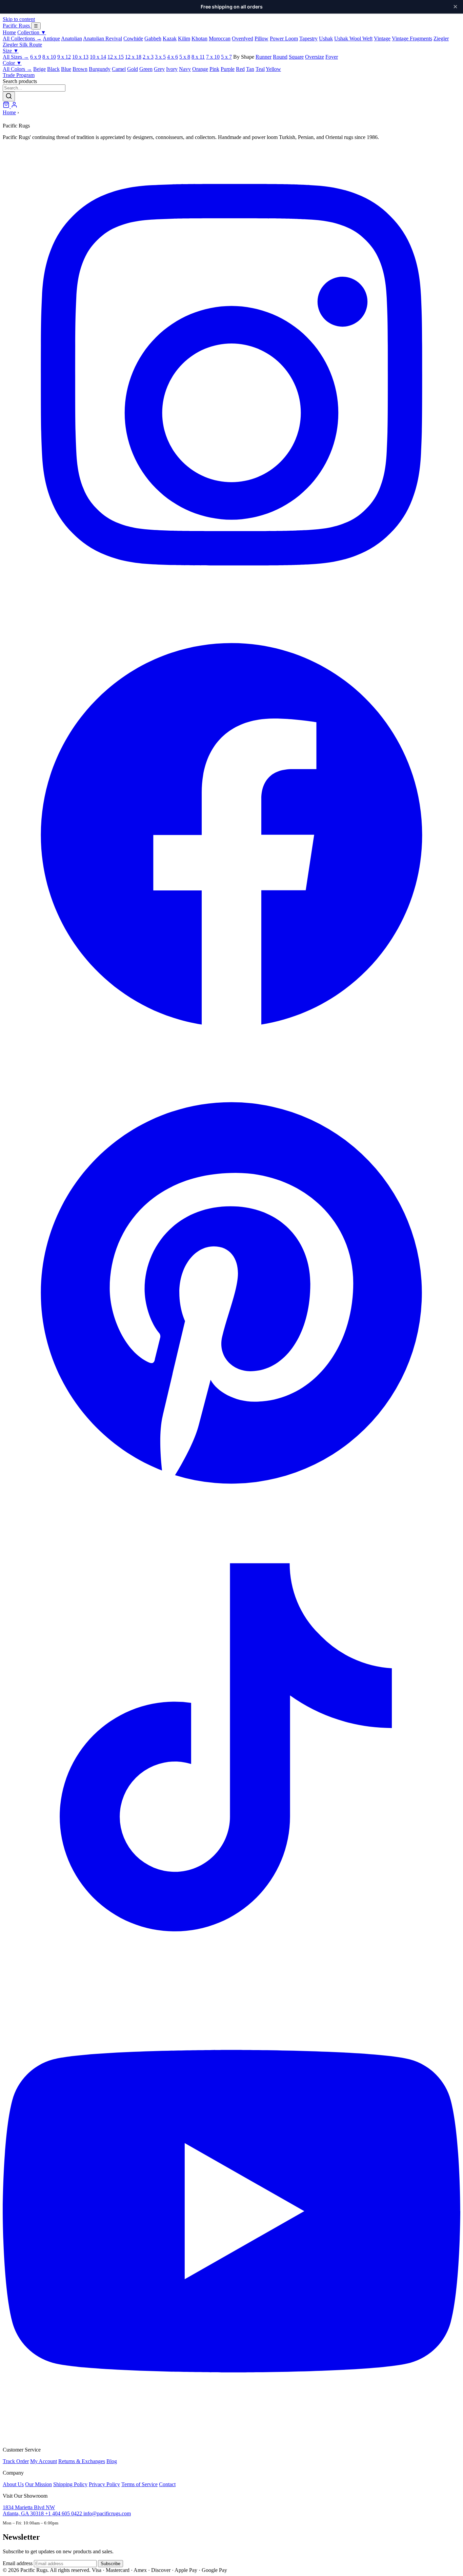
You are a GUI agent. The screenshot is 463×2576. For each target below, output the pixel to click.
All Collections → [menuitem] (22, 38)
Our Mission (38, 2484)
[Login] (14, 106)
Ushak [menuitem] (326, 38)
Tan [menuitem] (250, 69)
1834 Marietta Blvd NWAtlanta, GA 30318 (29, 2510)
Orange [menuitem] (200, 69)
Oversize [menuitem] (315, 57)
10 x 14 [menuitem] (98, 57)
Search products (20, 81)
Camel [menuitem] (119, 69)
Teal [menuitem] (260, 69)
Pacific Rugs (17, 26)
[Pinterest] (231, 1520)
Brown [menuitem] (80, 69)
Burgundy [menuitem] (100, 69)
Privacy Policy (104, 2484)
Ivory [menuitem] (172, 69)
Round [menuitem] (280, 57)
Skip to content (19, 19)
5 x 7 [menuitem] (226, 57)
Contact (167, 2484)
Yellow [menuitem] (273, 69)
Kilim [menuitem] (184, 38)
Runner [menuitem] (264, 57)
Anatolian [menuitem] (72, 38)
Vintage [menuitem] (382, 38)
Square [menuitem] (296, 57)
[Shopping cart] (7, 106)
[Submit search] (9, 96)
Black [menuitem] (53, 69)
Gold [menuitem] (133, 69)
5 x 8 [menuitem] (185, 57)
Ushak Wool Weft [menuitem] (353, 38)
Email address (18, 2563)
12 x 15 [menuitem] (116, 57)
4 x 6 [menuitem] (173, 57)
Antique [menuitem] (51, 38)
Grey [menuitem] (159, 69)
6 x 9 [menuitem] (36, 57)
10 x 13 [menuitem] (80, 57)
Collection (32, 32)
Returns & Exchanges (82, 2461)
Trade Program (19, 75)
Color (12, 63)
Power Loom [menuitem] (284, 38)
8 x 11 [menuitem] (198, 57)
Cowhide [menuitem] (133, 38)
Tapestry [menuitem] (308, 38)
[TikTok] (231, 1979)
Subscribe (110, 2564)
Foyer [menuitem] (332, 57)
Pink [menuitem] (214, 69)
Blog (112, 2461)
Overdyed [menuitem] (243, 38)
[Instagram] (231, 602)
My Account (44, 2461)
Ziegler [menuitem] (441, 38)
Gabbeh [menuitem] (153, 38)
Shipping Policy (70, 2484)
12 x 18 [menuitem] (133, 57)
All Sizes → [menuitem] (16, 57)
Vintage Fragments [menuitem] (412, 38)
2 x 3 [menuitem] (148, 57)
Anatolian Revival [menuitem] (103, 38)
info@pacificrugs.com (107, 2513)
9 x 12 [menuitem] (64, 57)
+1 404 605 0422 (64, 2513)
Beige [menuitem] (39, 69)
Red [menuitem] (240, 69)
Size (11, 51)
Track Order (16, 2461)
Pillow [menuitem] (261, 38)
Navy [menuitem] (185, 69)
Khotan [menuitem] (199, 38)
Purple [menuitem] (228, 69)
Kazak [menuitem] (170, 38)
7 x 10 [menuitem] (213, 57)
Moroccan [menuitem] (220, 38)
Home (9, 32)
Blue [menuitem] (66, 69)
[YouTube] (231, 2438)
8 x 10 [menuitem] (49, 57)
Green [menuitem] (146, 69)
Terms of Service (139, 2484)
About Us (13, 2484)
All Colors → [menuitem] (17, 69)
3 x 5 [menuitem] (160, 57)
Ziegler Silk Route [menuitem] (22, 45)
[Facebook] (231, 1061)
